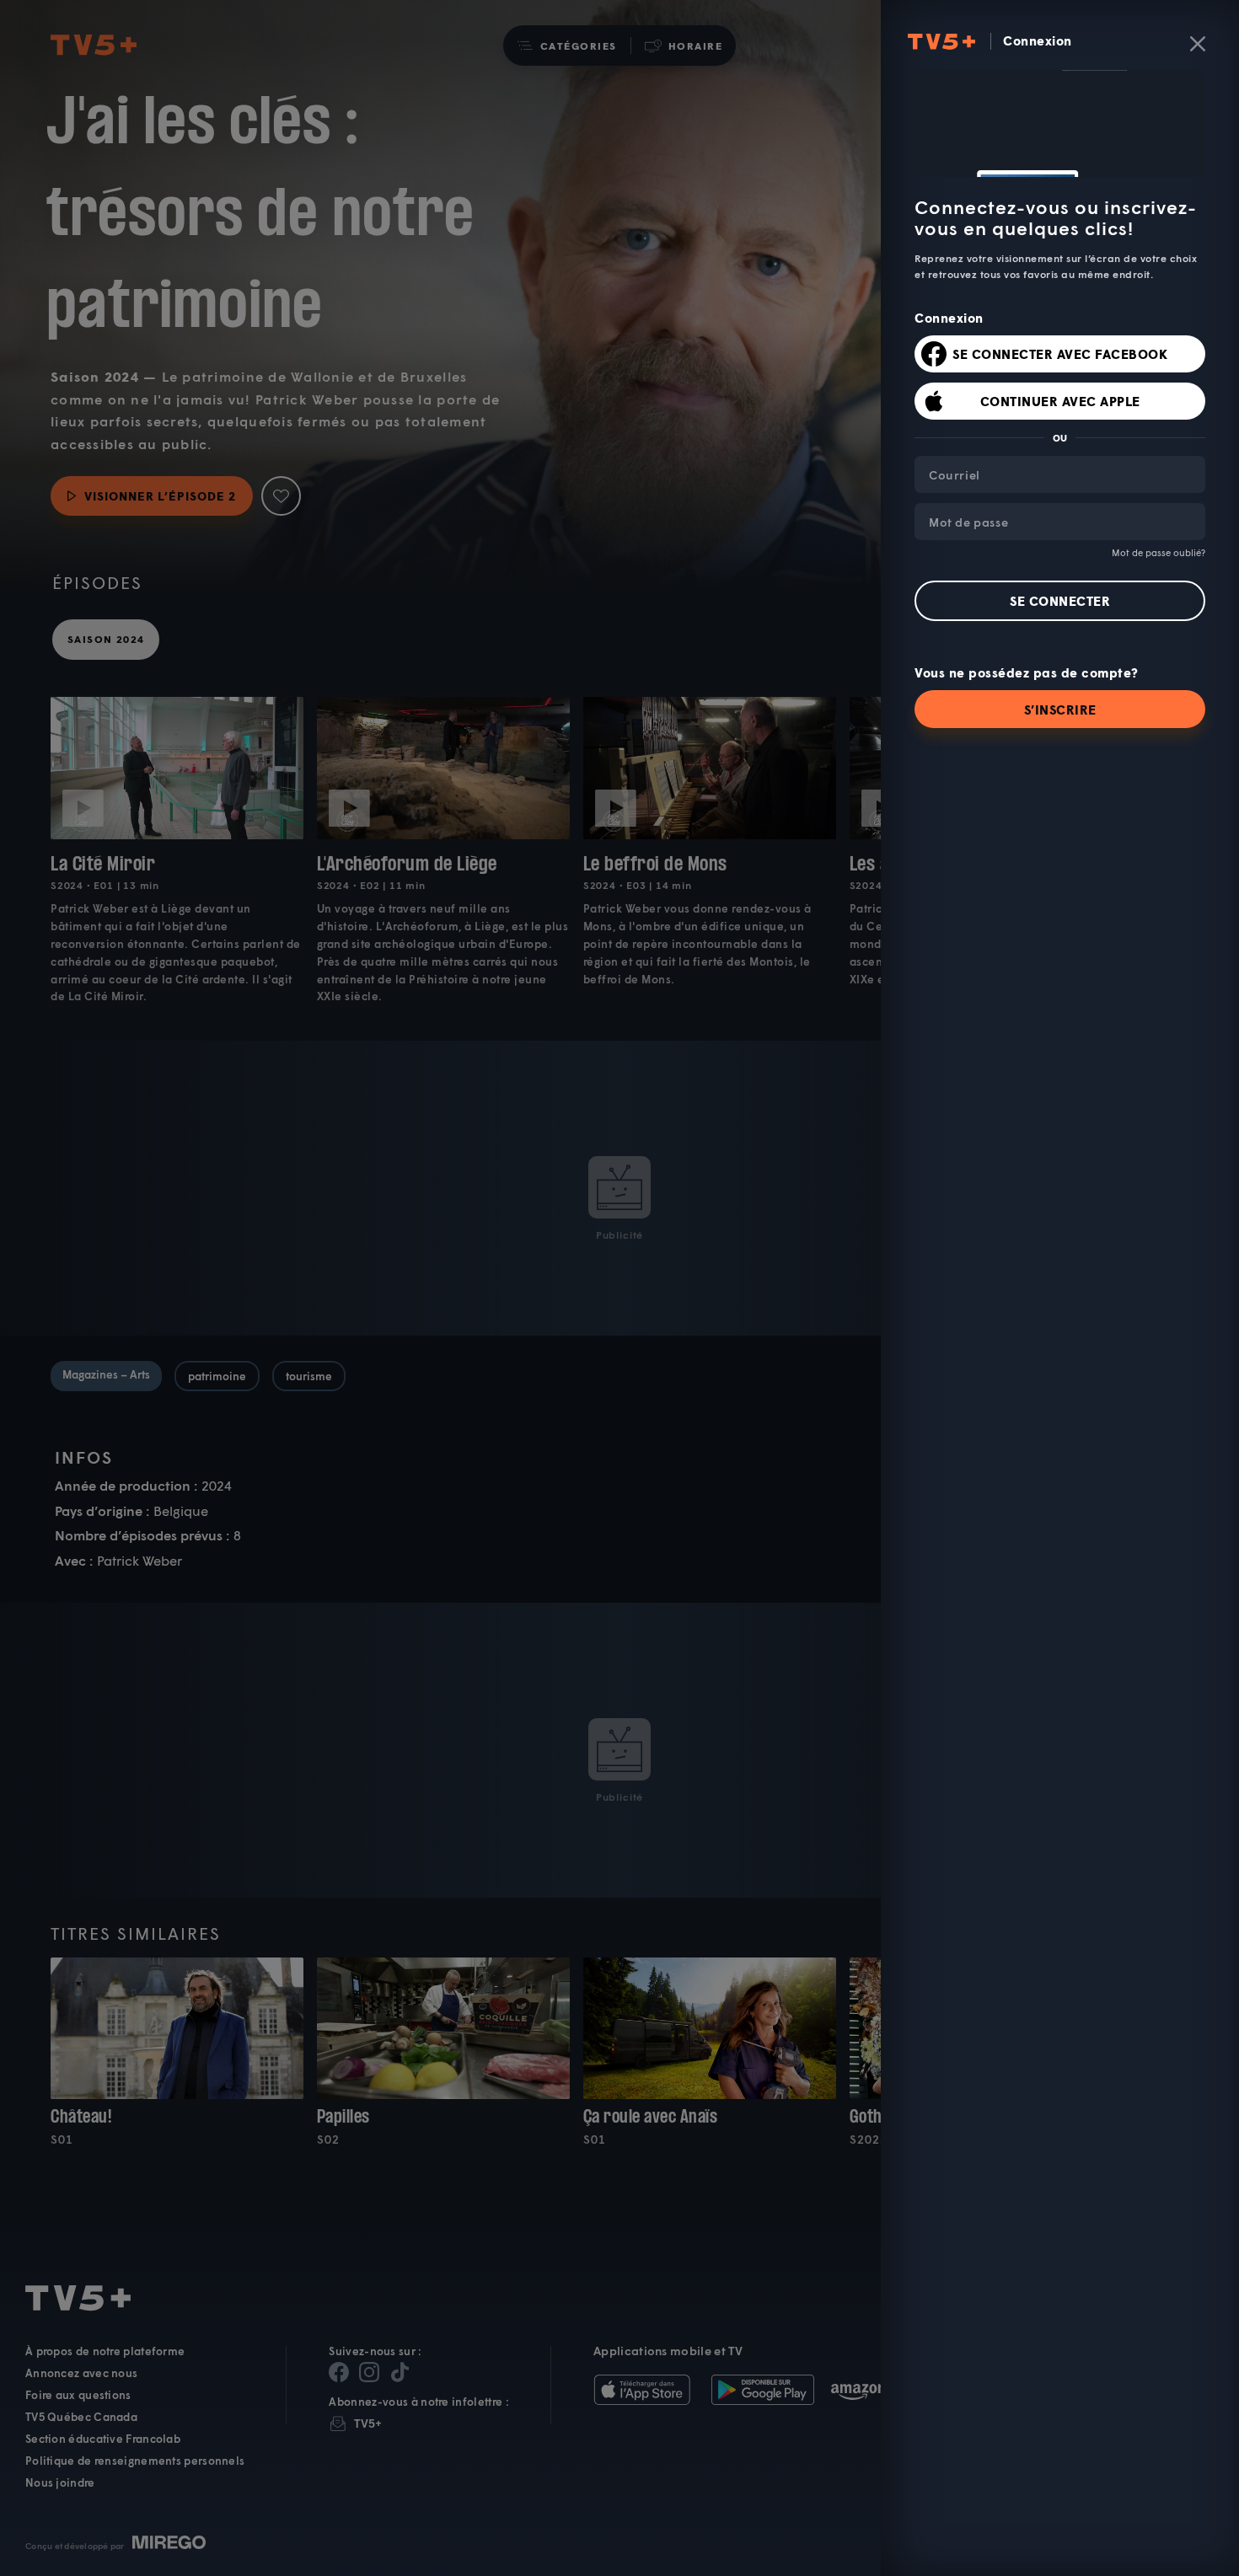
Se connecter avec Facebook (1060, 354)
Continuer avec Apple (1060, 401)
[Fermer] (1198, 44)
